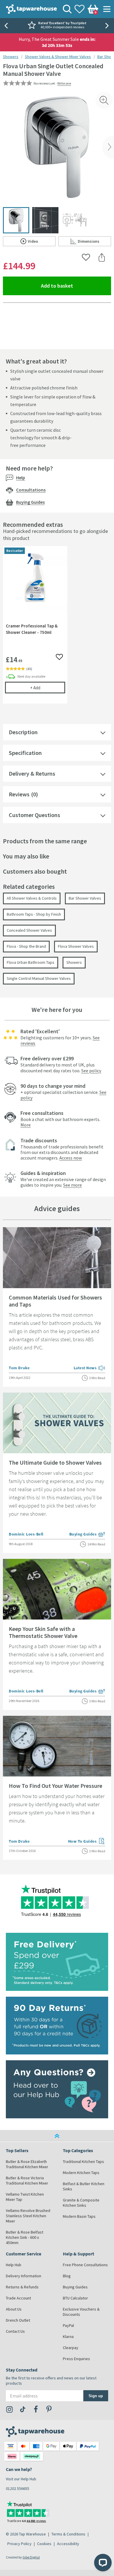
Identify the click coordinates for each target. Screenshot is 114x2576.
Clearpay (71, 2348)
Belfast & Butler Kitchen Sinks (84, 2186)
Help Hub (14, 2265)
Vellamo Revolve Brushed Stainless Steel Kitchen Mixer (28, 2216)
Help (21, 478)
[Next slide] (108, 26)
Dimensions (94, 242)
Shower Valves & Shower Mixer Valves (58, 57)
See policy (91, 1071)
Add (48, 688)
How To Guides (87, 1842)
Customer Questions (34, 815)
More (26, 1125)
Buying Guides (30, 502)
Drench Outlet (18, 2320)
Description (23, 732)
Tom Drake (19, 1368)
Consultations (31, 490)
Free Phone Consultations (85, 2265)
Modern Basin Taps (79, 2216)
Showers (11, 57)
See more (72, 1185)
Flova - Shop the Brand (26, 946)
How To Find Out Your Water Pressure (56, 1786)
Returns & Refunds (22, 2287)
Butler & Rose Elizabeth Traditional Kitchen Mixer (27, 2164)
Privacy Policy (19, 2544)
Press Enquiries (76, 2359)
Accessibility (68, 2544)
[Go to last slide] (6, 26)
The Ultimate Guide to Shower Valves (55, 1462)
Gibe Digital (31, 2557)
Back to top (57, 2136)
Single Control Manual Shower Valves (39, 978)
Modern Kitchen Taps (81, 2173)
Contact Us (15, 2331)
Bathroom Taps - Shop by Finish (34, 914)
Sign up (96, 2396)
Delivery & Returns (32, 773)
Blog (67, 2276)
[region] (57, 629)
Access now (71, 1158)
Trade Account (18, 2298)
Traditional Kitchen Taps (83, 2161)
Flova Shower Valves (76, 946)
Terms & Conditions (68, 2534)
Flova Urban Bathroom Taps (31, 962)
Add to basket (76, 286)
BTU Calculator (75, 2298)
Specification (25, 753)
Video (42, 242)
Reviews (19, 794)
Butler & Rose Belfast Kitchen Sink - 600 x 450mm (25, 2237)
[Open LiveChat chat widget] (103, 2563)
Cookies (44, 2544)
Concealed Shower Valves (29, 930)
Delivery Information (24, 2276)
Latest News (90, 1368)
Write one (64, 83)
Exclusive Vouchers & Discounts (81, 2312)
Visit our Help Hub (21, 2479)
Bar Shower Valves (85, 898)
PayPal (68, 2325)
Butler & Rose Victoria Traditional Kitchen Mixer (27, 2180)
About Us (14, 2309)
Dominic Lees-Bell (26, 1534)
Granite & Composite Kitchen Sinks (81, 2203)
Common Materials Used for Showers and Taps (55, 1301)
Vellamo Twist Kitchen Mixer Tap (25, 2197)
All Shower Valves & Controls (32, 898)
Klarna (68, 2337)
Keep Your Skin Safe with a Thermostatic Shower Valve (43, 1632)
